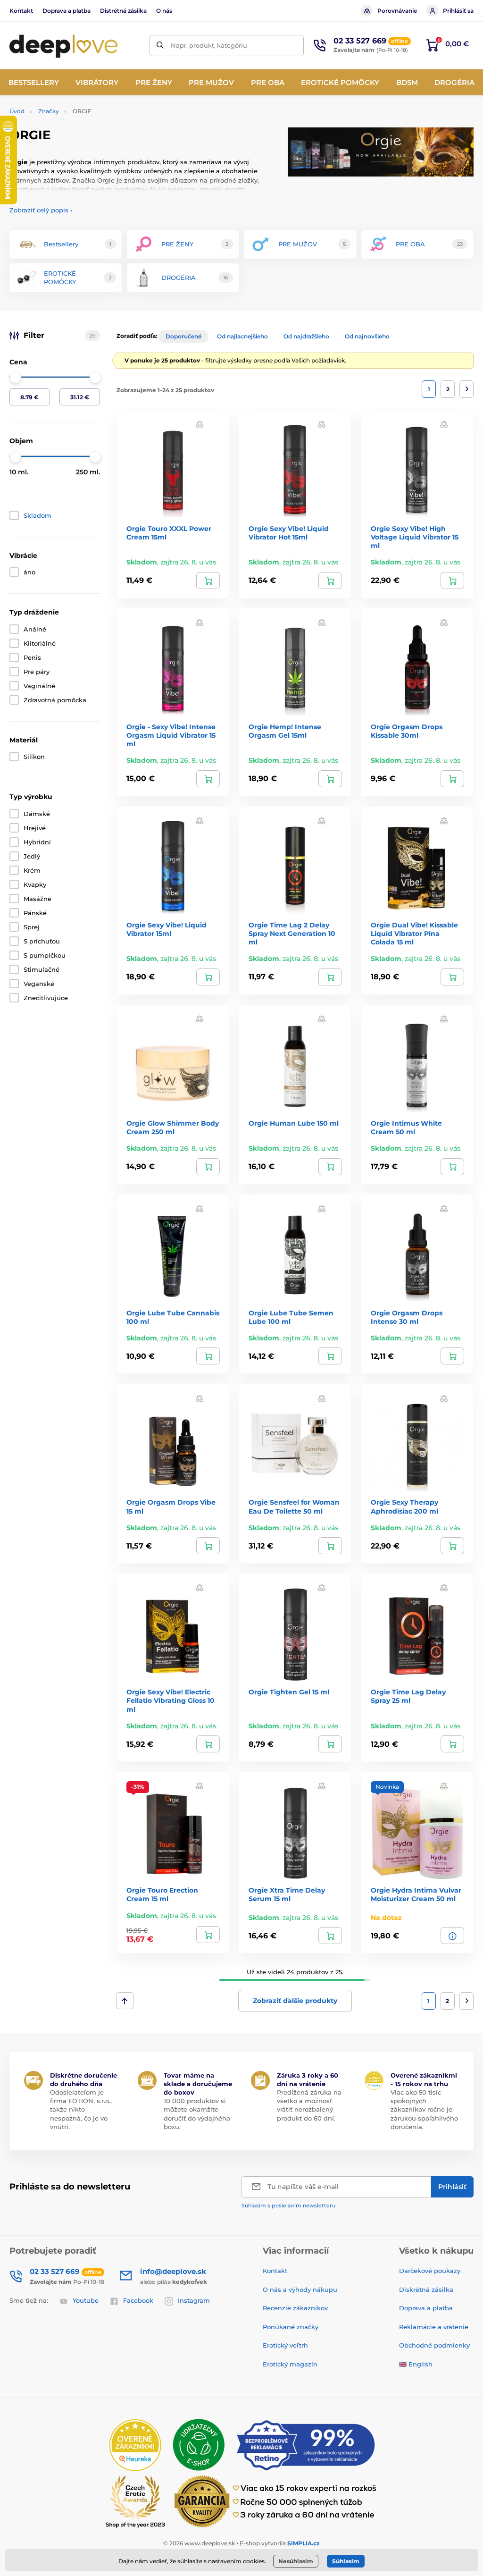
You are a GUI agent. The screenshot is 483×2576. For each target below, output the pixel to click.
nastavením (225, 2561)
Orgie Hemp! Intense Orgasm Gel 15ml (285, 731)
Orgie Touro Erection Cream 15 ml (162, 1894)
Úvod (17, 111)
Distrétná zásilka (123, 11)
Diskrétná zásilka (426, 2290)
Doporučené (183, 336)
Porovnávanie (397, 11)
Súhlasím (346, 2561)
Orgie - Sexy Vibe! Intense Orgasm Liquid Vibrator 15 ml (171, 735)
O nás (164, 11)
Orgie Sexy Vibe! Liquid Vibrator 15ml (167, 929)
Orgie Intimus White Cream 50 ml (406, 1128)
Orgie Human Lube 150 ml (294, 1123)
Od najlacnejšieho (242, 336)
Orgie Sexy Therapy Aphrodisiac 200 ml (404, 1507)
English (421, 2364)
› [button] (41, 210)
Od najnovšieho (367, 336)
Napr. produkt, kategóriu (209, 45)
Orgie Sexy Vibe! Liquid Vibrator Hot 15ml (289, 533)
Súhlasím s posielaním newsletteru (288, 2206)
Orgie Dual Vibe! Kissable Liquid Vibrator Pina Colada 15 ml (414, 934)
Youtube (86, 2300)
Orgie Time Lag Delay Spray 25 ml (408, 1696)
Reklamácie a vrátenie (434, 2327)
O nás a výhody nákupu (300, 2290)
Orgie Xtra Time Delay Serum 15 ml (287, 1894)
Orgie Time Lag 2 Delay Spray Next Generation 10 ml (292, 934)
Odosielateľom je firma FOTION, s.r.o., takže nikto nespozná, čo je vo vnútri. (81, 2109)
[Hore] (125, 2001)
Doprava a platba (67, 11)
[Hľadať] (160, 46)
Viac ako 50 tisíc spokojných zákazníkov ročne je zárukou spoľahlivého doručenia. (424, 2109)
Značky (49, 111)
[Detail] (452, 1936)
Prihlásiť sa (458, 11)
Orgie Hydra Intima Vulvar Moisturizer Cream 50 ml (416, 1894)
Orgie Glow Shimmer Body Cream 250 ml (173, 1128)
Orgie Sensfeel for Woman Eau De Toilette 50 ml (294, 1507)
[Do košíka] (208, 581)
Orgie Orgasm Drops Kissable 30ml (407, 731)
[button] (200, 424)
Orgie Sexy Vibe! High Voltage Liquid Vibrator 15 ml (415, 537)
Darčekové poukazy (430, 2271)
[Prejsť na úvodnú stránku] (64, 45)
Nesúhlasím (296, 2561)
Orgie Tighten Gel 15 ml (289, 1692)
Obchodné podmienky (434, 2345)
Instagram (194, 2300)
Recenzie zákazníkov (295, 2308)
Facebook (138, 2300)
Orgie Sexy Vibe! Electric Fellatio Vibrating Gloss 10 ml (171, 1700)
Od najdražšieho (306, 336)
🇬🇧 (403, 2364)
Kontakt (21, 11)
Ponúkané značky (291, 2327)
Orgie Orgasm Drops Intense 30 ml (407, 1317)
